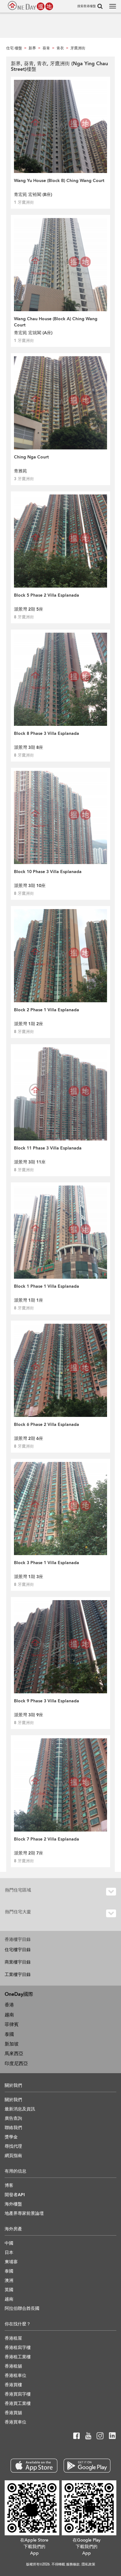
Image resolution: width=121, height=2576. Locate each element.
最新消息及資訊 (20, 2109)
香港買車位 (16, 2422)
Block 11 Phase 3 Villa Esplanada (48, 1148)
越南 (9, 2015)
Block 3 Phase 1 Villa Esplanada (47, 1563)
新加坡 (12, 2044)
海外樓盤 (13, 2204)
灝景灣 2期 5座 (29, 609)
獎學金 (11, 2137)
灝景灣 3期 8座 (29, 747)
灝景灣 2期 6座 (29, 1438)
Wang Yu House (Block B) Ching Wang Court (59, 181)
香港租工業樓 (18, 2357)
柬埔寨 (11, 2262)
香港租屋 (13, 2338)
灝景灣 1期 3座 (29, 1577)
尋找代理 (13, 2146)
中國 (9, 2243)
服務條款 (73, 2564)
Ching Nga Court (31, 457)
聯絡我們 (13, 2128)
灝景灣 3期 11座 (30, 1162)
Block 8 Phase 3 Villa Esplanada (47, 733)
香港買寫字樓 (18, 2394)
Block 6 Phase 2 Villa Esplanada (47, 1425)
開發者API (15, 2195)
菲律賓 (12, 2024)
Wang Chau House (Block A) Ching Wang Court (56, 322)
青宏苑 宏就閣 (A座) (33, 333)
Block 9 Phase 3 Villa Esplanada (47, 1701)
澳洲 (9, 2280)
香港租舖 (13, 2366)
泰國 (9, 2034)
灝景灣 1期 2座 (29, 1024)
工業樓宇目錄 (18, 1975)
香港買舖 (13, 2413)
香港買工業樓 (18, 2403)
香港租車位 (16, 2376)
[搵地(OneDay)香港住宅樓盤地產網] (30, 6)
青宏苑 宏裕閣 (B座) (33, 195)
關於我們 (13, 2100)
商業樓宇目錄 (18, 1962)
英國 (9, 2290)
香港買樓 (13, 2385)
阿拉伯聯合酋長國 (22, 2308)
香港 (9, 2005)
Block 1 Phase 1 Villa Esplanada (47, 1286)
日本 (9, 2253)
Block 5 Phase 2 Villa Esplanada (47, 595)
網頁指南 (13, 2156)
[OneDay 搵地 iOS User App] (34, 2466)
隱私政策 (88, 2564)
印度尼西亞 (16, 2064)
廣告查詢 (13, 2118)
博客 (9, 2185)
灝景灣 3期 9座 (29, 1715)
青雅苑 (20, 471)
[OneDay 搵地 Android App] (87, 2466)
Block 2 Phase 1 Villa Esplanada (47, 1010)
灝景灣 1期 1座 (29, 1300)
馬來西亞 (14, 2054)
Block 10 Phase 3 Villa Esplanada (48, 872)
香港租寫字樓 (18, 2348)
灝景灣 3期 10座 (30, 886)
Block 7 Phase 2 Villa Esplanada (47, 1839)
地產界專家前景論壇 (24, 2213)
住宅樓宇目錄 (18, 1950)
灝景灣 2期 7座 (29, 1853)
